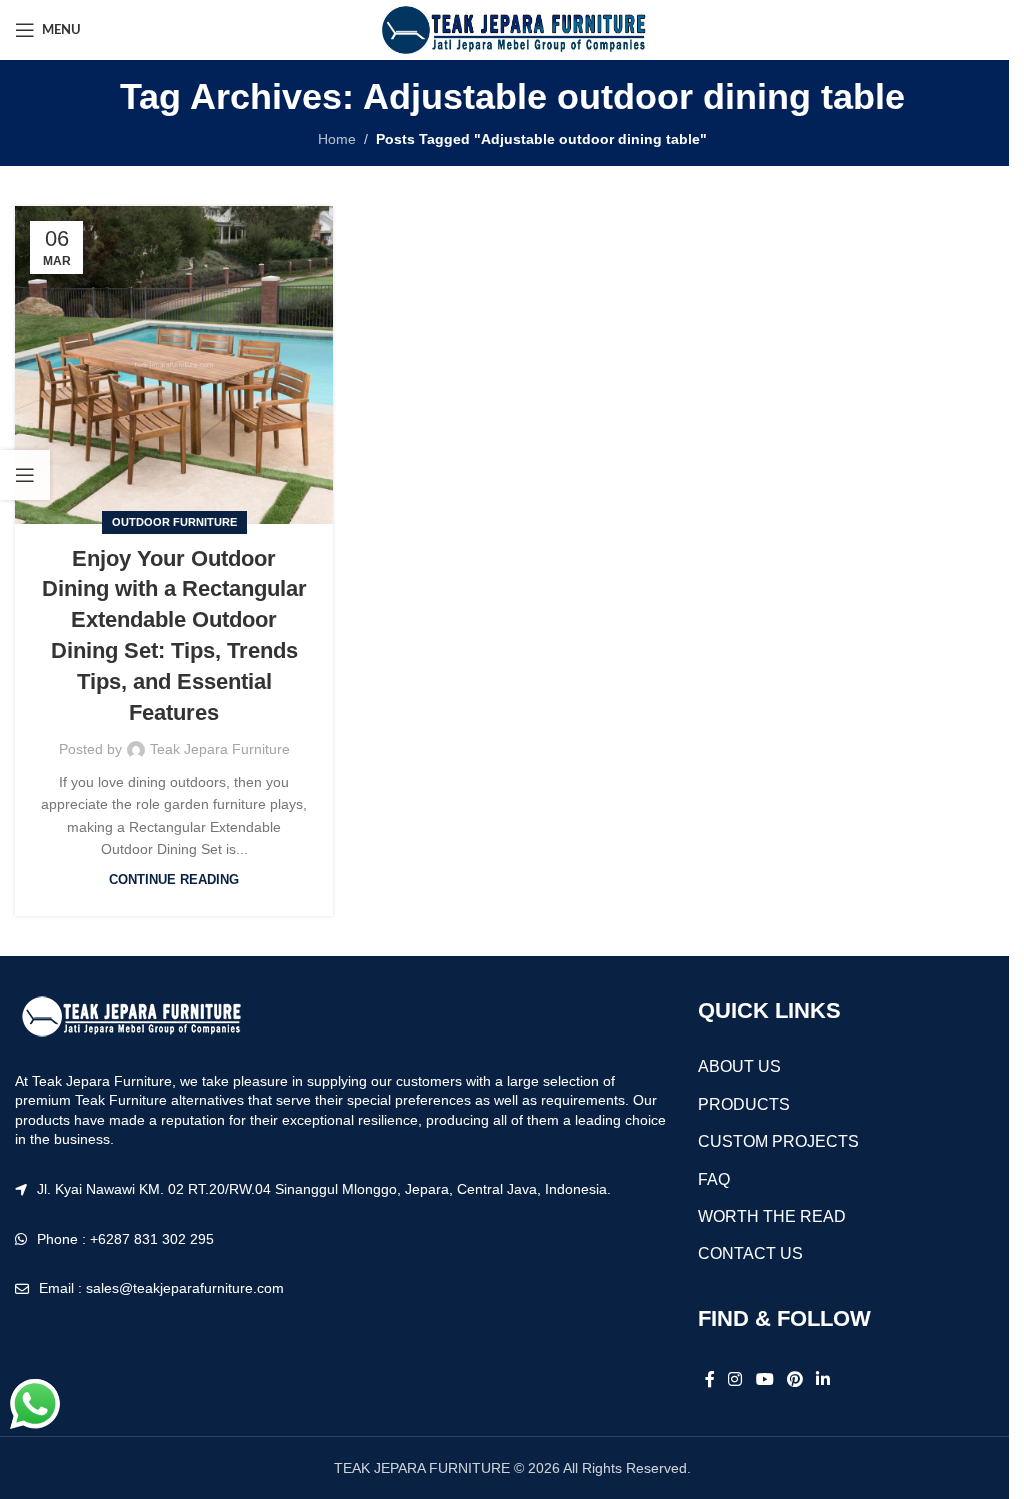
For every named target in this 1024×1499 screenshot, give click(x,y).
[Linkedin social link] (823, 1379)
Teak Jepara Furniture (220, 749)
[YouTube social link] (764, 1379)
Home (337, 139)
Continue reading (174, 880)
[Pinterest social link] (794, 1379)
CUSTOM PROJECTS (778, 1141)
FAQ (714, 1179)
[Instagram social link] (735, 1379)
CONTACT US (750, 1253)
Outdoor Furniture (174, 522)
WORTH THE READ (772, 1216)
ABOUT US (739, 1066)
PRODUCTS (744, 1104)
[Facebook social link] (710, 1379)
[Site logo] (511, 29)
